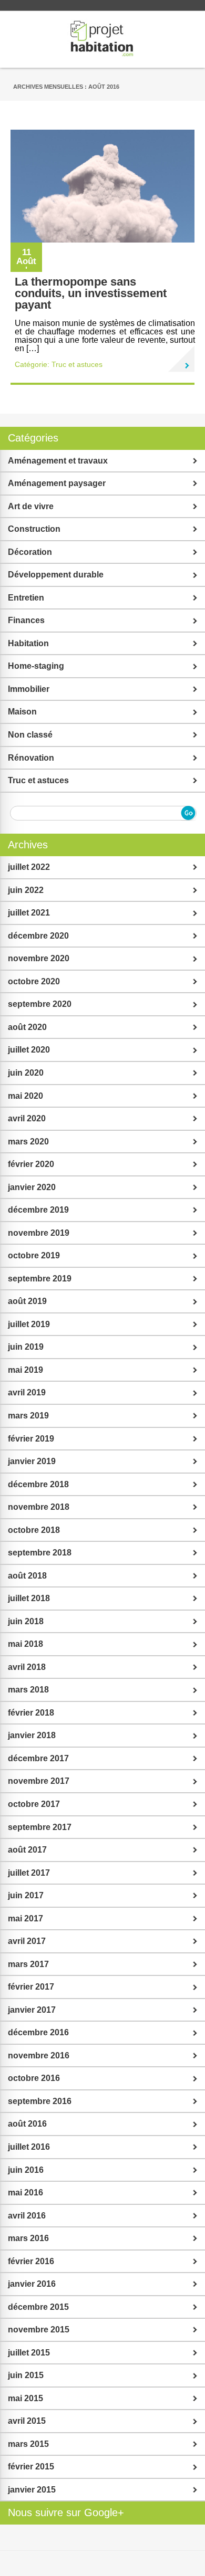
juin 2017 (26, 1895)
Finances (26, 620)
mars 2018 (28, 1690)
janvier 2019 (32, 1461)
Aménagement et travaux (58, 461)
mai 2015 (25, 2398)
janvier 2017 (32, 2010)
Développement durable (56, 575)
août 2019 (27, 1301)
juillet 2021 (29, 913)
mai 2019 (25, 1370)
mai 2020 (25, 1096)
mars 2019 (28, 1416)
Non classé (30, 735)
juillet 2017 (29, 1873)
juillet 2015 (29, 2353)
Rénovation (31, 758)
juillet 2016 (29, 2147)
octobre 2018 (34, 1530)
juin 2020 (26, 1073)
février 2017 (31, 1987)
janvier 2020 (32, 1187)
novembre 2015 (39, 2330)
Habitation (28, 643)
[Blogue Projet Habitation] (102, 39)
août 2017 (27, 1850)
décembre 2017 (38, 1758)
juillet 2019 (29, 1324)
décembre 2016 (38, 2032)
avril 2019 (27, 1392)
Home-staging (36, 666)
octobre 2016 (34, 2078)
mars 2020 (28, 1142)
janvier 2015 (32, 2490)
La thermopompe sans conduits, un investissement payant (91, 293)
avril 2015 (27, 2421)
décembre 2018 (38, 1484)
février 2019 (31, 1439)
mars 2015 (28, 2444)
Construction (34, 529)
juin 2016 (26, 2170)
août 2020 (27, 1027)
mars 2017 (28, 1964)
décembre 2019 (38, 1210)
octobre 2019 (34, 1255)
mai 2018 (25, 1644)
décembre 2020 (38, 936)
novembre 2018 (39, 1507)
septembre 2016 (40, 2101)
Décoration (30, 552)
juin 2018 (26, 1621)
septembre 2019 (40, 1279)
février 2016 (31, 2261)
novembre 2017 (39, 1781)
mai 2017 (25, 1918)
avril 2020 (27, 1118)
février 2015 (31, 2467)
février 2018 (31, 1713)
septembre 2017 (40, 1827)
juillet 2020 (29, 1050)
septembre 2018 (40, 1553)
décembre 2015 (38, 2307)
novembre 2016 (39, 2055)
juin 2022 (26, 890)
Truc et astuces (77, 364)
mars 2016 (28, 2238)
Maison (22, 712)
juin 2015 (26, 2375)
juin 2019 (26, 1347)
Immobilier (29, 689)
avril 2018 (27, 1667)
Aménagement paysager (57, 483)
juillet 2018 (29, 1598)
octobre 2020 (34, 981)
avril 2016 (27, 2216)
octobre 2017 (34, 1804)
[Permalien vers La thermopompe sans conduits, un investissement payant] (181, 359)
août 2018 (27, 1576)
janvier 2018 (32, 1735)
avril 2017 (27, 1941)
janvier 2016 (32, 2284)
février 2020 (31, 1164)
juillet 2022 (29, 867)
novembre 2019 (39, 1233)
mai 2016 (25, 2193)
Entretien (26, 598)
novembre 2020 (39, 958)
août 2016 (27, 2124)
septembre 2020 (40, 1004)
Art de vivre (31, 506)
